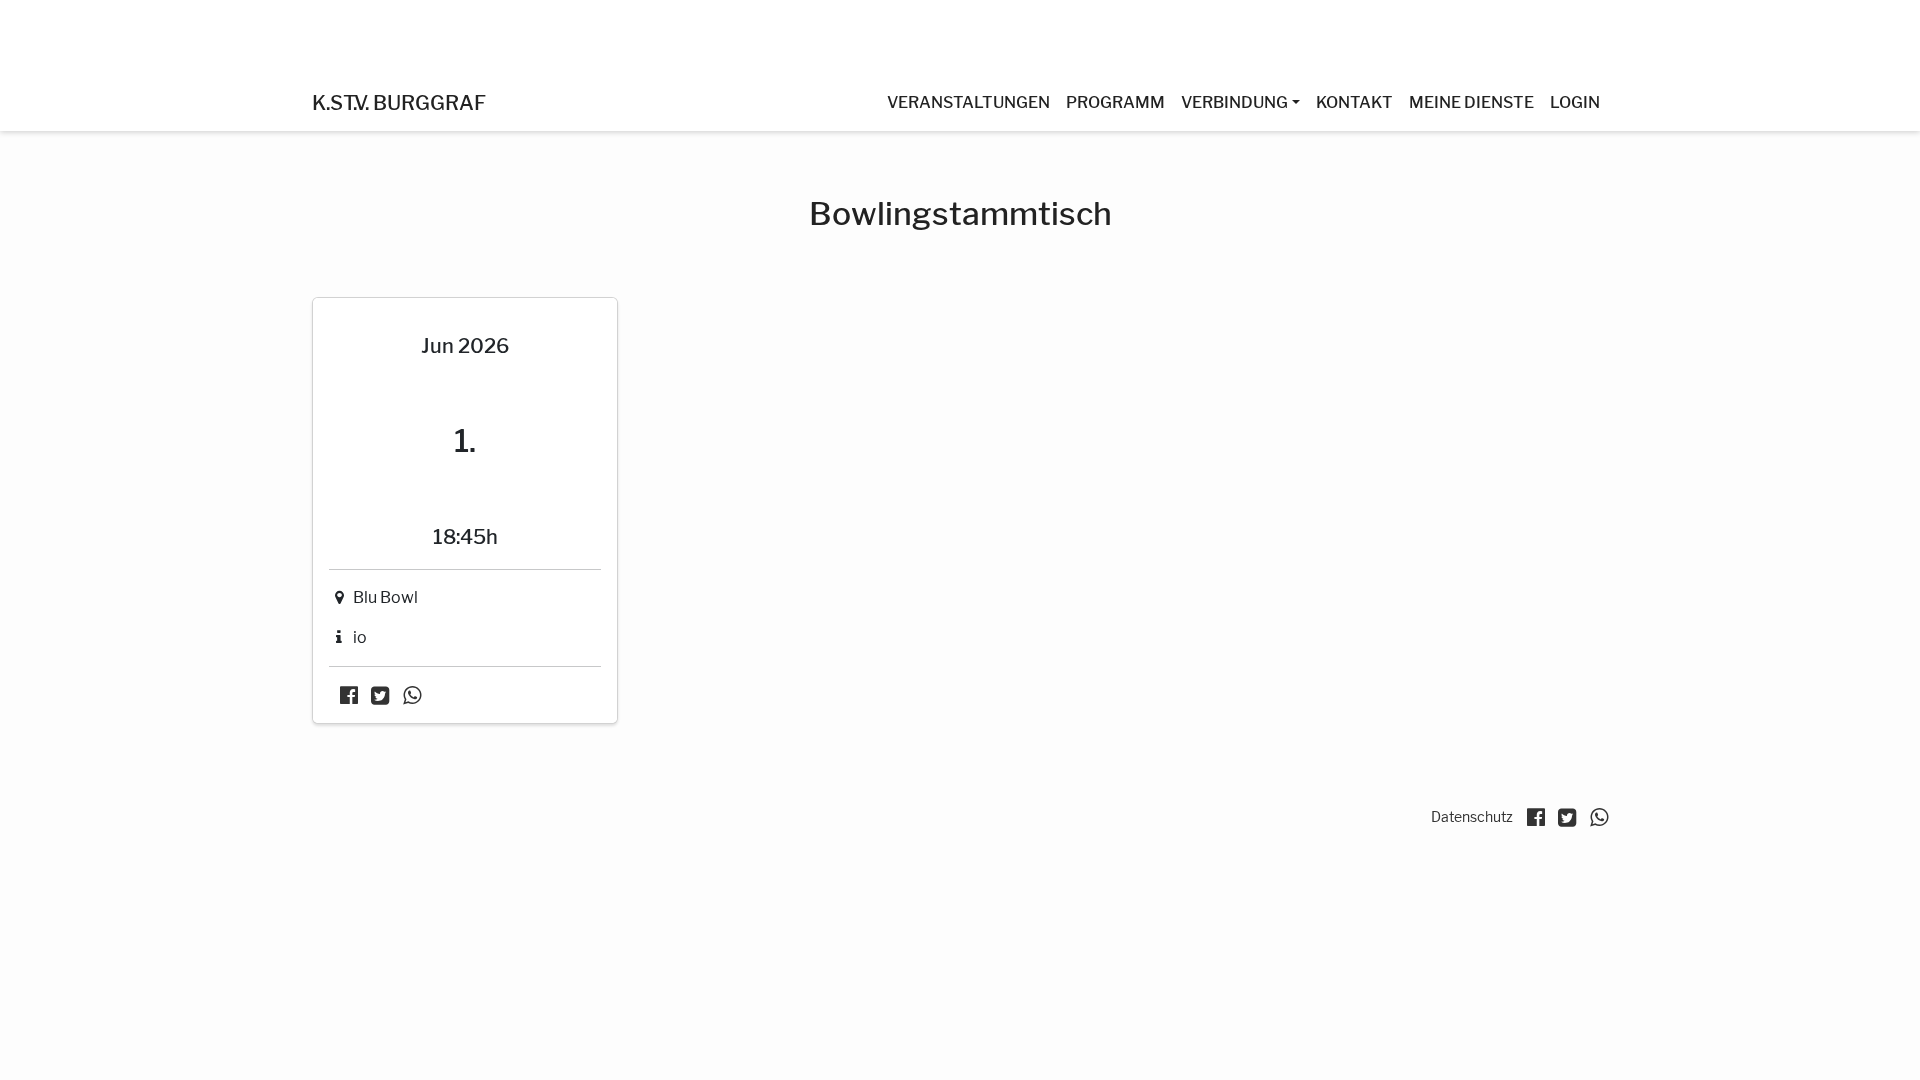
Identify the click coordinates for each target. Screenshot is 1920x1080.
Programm (1115, 102)
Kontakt (1354, 102)
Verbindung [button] (1234, 102)
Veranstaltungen (968, 102)
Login (1575, 102)
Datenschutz (1472, 816)
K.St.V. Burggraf (399, 103)
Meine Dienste (1471, 102)
